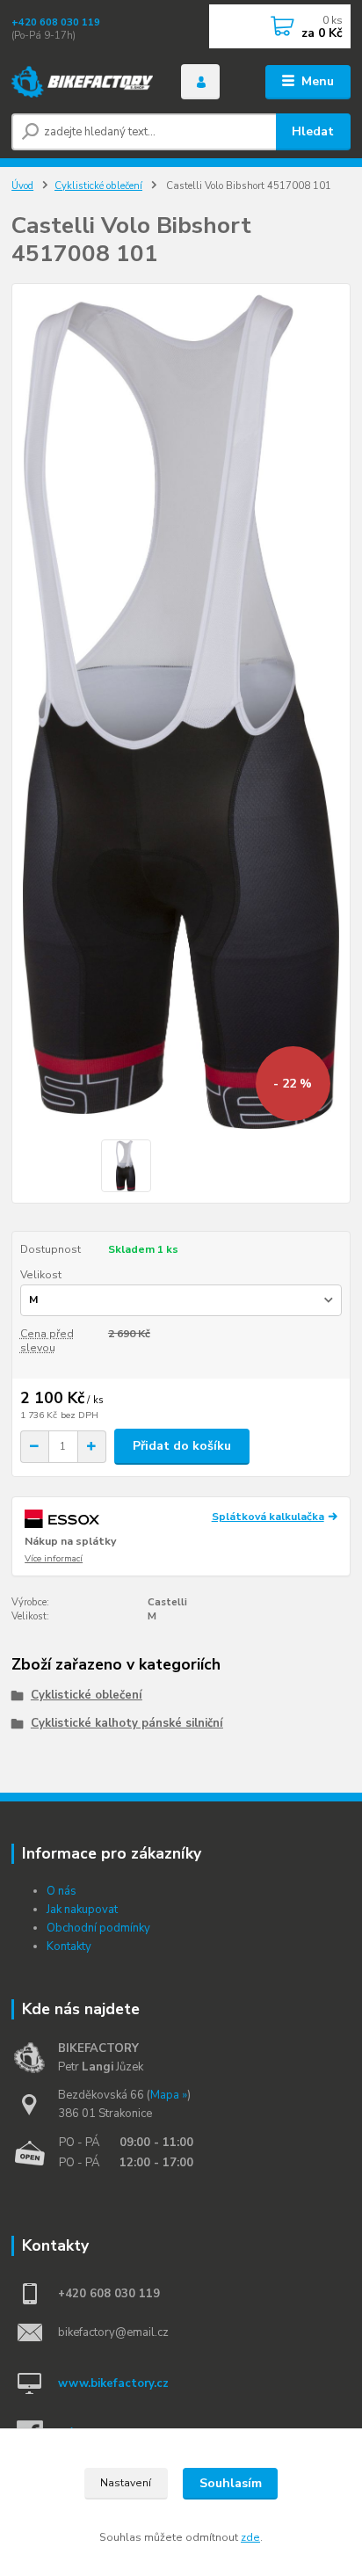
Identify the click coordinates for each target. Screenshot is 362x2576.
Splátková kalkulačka (268, 1517)
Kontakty (69, 1947)
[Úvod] (82, 82)
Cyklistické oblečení (98, 186)
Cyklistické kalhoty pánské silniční (127, 1723)
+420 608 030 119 (56, 22)
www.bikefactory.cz (113, 2383)
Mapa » (169, 2095)
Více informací (54, 1559)
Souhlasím (231, 2483)
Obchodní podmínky (98, 1928)
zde (250, 2537)
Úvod (22, 186)
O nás (62, 1891)
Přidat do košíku (182, 1446)
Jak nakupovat (82, 1910)
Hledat (313, 131)
